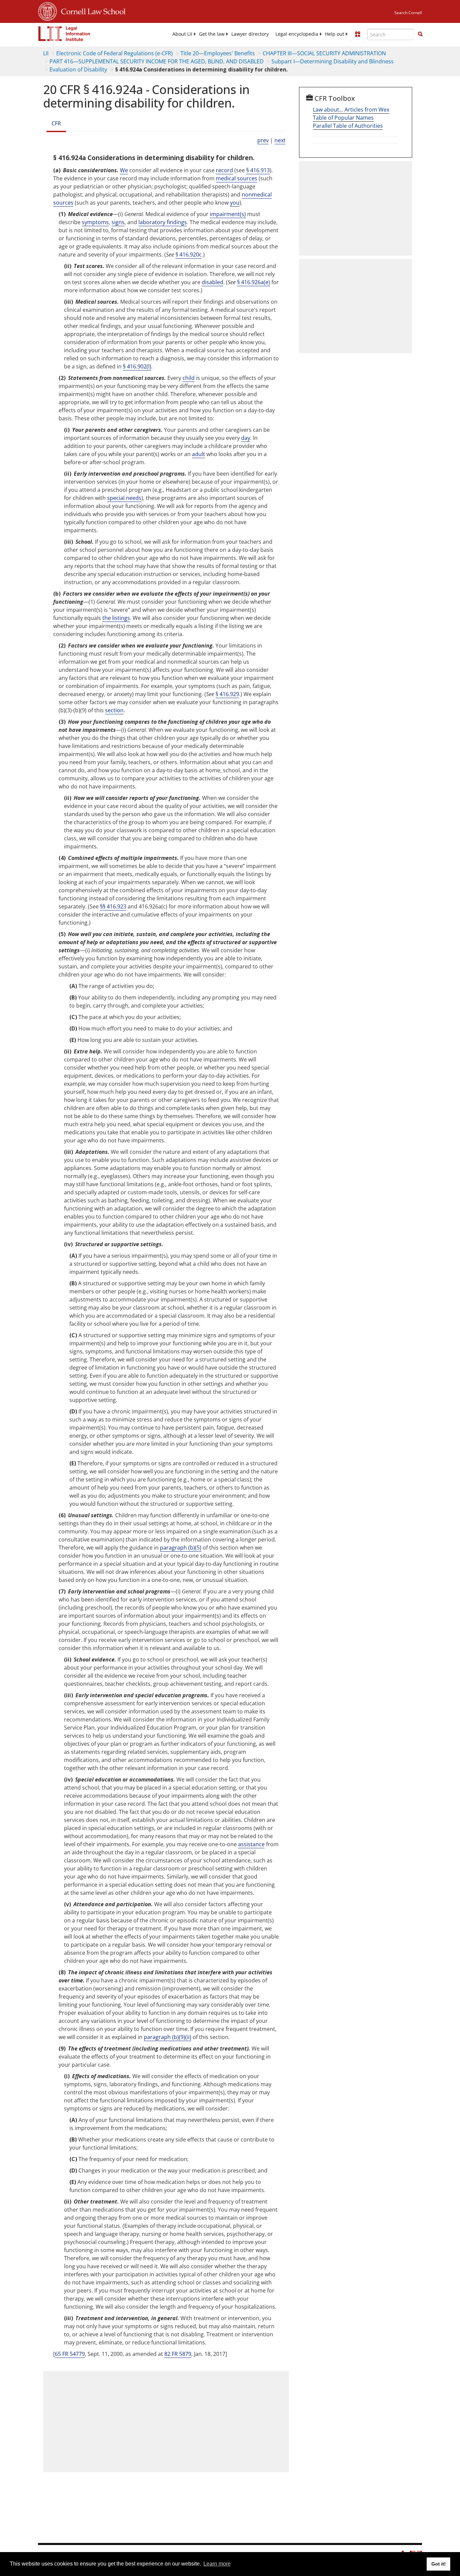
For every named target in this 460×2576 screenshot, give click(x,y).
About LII (182, 34)
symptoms (95, 222)
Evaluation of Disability (78, 69)
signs (118, 222)
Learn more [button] (217, 2564)
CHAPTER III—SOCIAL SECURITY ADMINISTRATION (324, 53)
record (224, 170)
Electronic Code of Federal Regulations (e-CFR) (114, 53)
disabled (212, 282)
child (189, 378)
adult (199, 454)
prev (263, 140)
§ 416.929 (227, 694)
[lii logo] (64, 34)
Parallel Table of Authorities (348, 126)
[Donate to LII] (358, 34)
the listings (116, 618)
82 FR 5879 (178, 2354)
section (114, 710)
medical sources (237, 178)
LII (46, 53)
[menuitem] (182, 34)
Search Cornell (408, 13)
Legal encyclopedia (297, 34)
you (235, 203)
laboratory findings (163, 222)
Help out (335, 34)
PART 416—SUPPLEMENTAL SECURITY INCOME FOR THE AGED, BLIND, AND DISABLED (157, 61)
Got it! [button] (439, 2564)
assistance (251, 1844)
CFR (56, 123)
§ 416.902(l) (137, 366)
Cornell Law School (91, 10)
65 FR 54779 (70, 2354)
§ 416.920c (189, 254)
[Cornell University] (47, 10)
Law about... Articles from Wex (351, 110)
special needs (124, 498)
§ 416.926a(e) (254, 282)
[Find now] (420, 34)
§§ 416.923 (113, 906)
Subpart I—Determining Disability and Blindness (333, 61)
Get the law (212, 34)
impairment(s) (228, 214)
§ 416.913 (258, 170)
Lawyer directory (250, 34)
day (246, 438)
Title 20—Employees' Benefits (218, 53)
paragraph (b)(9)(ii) (168, 2037)
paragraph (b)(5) (181, 1548)
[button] (420, 34)
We (124, 170)
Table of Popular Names (343, 118)
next (280, 140)
